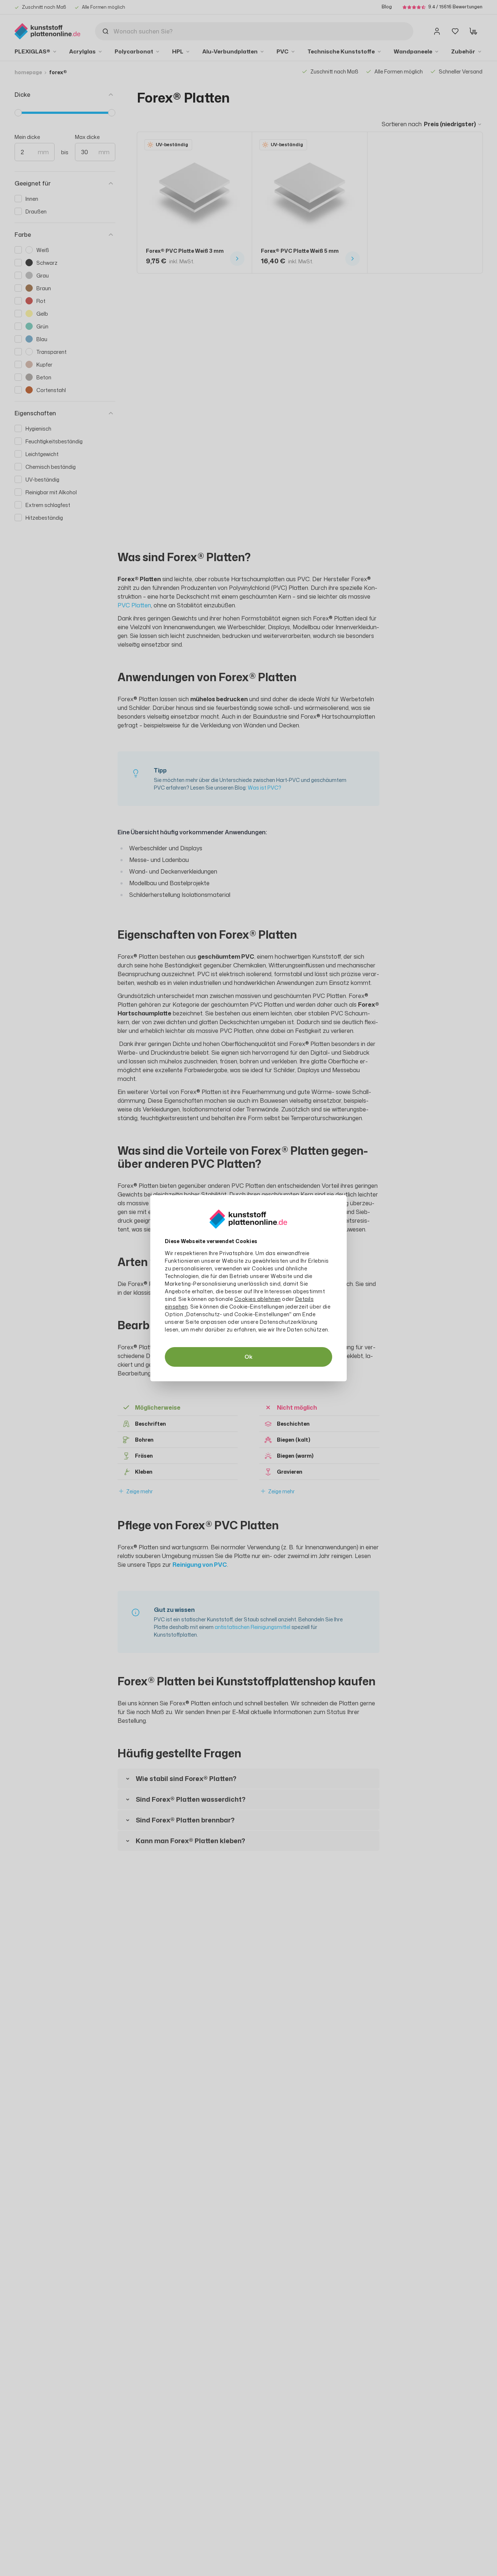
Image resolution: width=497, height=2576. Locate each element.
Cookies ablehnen (258, 1299)
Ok (249, 1357)
